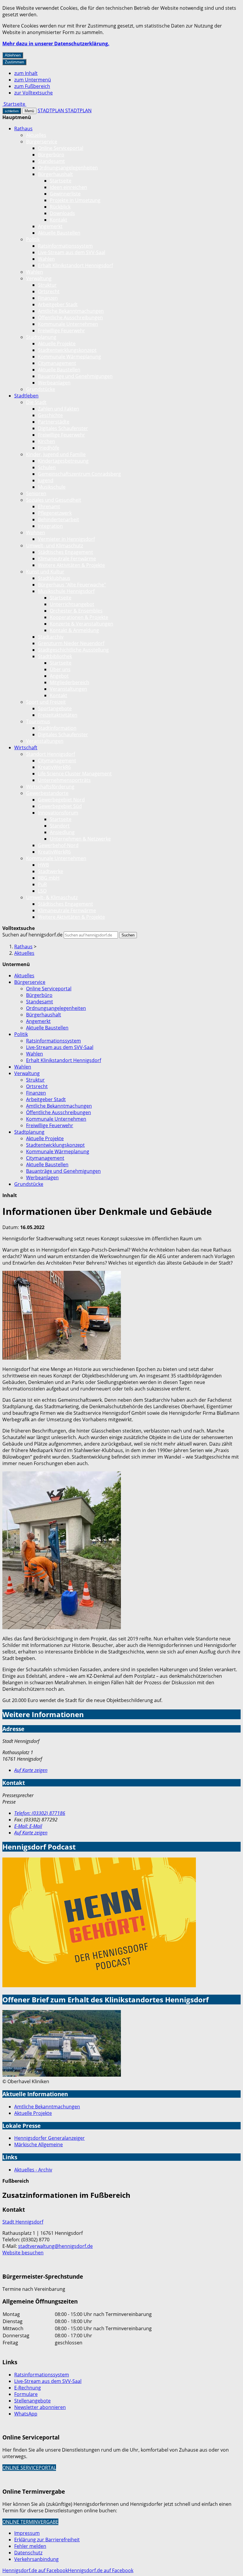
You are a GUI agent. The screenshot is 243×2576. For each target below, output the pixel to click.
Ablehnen (13, 55)
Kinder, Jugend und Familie (56, 454)
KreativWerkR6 (54, 767)
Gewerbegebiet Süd (60, 806)
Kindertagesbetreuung (63, 461)
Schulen (47, 467)
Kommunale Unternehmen (68, 324)
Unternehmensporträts (64, 780)
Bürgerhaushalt (55, 174)
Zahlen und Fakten (59, 409)
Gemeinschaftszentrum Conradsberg (79, 474)
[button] (62, 1316)
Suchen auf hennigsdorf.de (32, 935)
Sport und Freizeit (46, 702)
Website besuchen (23, 2253)
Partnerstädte (54, 422)
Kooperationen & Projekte (79, 617)
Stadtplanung (41, 337)
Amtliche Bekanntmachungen (71, 311)
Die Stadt (36, 402)
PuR (42, 884)
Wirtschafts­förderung (50, 787)
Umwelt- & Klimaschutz (52, 897)
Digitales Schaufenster (63, 428)
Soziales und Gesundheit (54, 500)
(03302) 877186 (40, 1813)
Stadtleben (26, 396)
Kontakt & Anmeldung (74, 630)
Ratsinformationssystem (65, 246)
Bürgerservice (42, 142)
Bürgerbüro (51, 155)
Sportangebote (55, 708)
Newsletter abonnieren (40, 2407)
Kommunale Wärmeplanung (69, 357)
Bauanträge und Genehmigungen (75, 376)
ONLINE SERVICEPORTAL (29, 2468)
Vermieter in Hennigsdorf (66, 539)
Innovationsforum (58, 813)
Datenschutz (28, 2553)
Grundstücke (41, 389)
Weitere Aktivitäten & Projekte (71, 565)
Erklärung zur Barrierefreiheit (47, 2540)
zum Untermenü (33, 80)
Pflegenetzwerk (55, 513)
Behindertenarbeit (59, 519)
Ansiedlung (62, 832)
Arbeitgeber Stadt (58, 304)
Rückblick (60, 207)
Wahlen (46, 259)
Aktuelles (36, 135)
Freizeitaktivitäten (58, 715)
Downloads (62, 213)
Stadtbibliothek (55, 656)
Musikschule (52, 487)
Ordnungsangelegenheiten (68, 168)
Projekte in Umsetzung (75, 200)
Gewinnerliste (65, 194)
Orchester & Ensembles (76, 611)
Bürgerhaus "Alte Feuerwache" (72, 585)
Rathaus (23, 129)
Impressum (27, 2533)
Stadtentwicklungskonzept (67, 350)
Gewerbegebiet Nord (61, 800)
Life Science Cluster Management (75, 774)
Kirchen (47, 441)
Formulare (26, 2394)
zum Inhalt (26, 73)
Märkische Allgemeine (39, 2144)
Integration (50, 526)
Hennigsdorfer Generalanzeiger (49, 2138)
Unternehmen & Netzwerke (80, 839)
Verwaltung (39, 278)
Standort (60, 826)
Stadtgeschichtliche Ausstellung (73, 650)
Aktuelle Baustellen (59, 233)
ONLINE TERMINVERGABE (30, 2522)
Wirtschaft (26, 748)
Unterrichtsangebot (72, 604)
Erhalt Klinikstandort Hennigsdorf (75, 265)
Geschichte (50, 415)
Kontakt (59, 220)
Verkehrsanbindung (36, 2559)
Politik (33, 239)
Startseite (61, 181)
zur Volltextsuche (33, 93)
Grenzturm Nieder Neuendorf (71, 643)
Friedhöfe (49, 448)
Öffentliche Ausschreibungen (70, 317)
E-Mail (28, 1826)
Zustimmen (14, 62)
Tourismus (38, 721)
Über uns (60, 669)
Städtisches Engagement (65, 552)
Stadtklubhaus (54, 578)
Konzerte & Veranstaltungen (81, 624)
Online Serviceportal (61, 148)
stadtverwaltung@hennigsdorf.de (55, 2246)
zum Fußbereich (32, 86)
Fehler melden (30, 2546)
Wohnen (36, 532)
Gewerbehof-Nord (58, 845)
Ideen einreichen (68, 187)
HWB (43, 865)
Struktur (47, 285)
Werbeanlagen (54, 383)
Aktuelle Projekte (57, 344)
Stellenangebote (32, 2401)
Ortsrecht (49, 291)
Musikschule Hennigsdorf (66, 591)
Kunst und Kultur (45, 572)
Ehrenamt (49, 506)
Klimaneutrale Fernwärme (67, 559)
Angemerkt (50, 226)
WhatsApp (26, 2414)
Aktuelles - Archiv (33, 2170)
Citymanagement (57, 363)
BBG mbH (49, 878)
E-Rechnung (28, 2388)
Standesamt (51, 161)
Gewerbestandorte (47, 793)
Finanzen (48, 298)
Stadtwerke (51, 871)
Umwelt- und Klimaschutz (55, 546)
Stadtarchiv (51, 637)
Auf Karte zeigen (31, 1770)
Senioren (36, 493)
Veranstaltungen (68, 689)
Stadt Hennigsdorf (23, 2222)
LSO (42, 891)
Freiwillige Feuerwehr (61, 331)
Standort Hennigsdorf (51, 754)
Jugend (46, 480)
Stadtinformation (57, 728)
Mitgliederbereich (69, 682)
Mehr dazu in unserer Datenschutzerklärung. (56, 44)
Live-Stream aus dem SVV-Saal (72, 252)
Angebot (59, 676)
